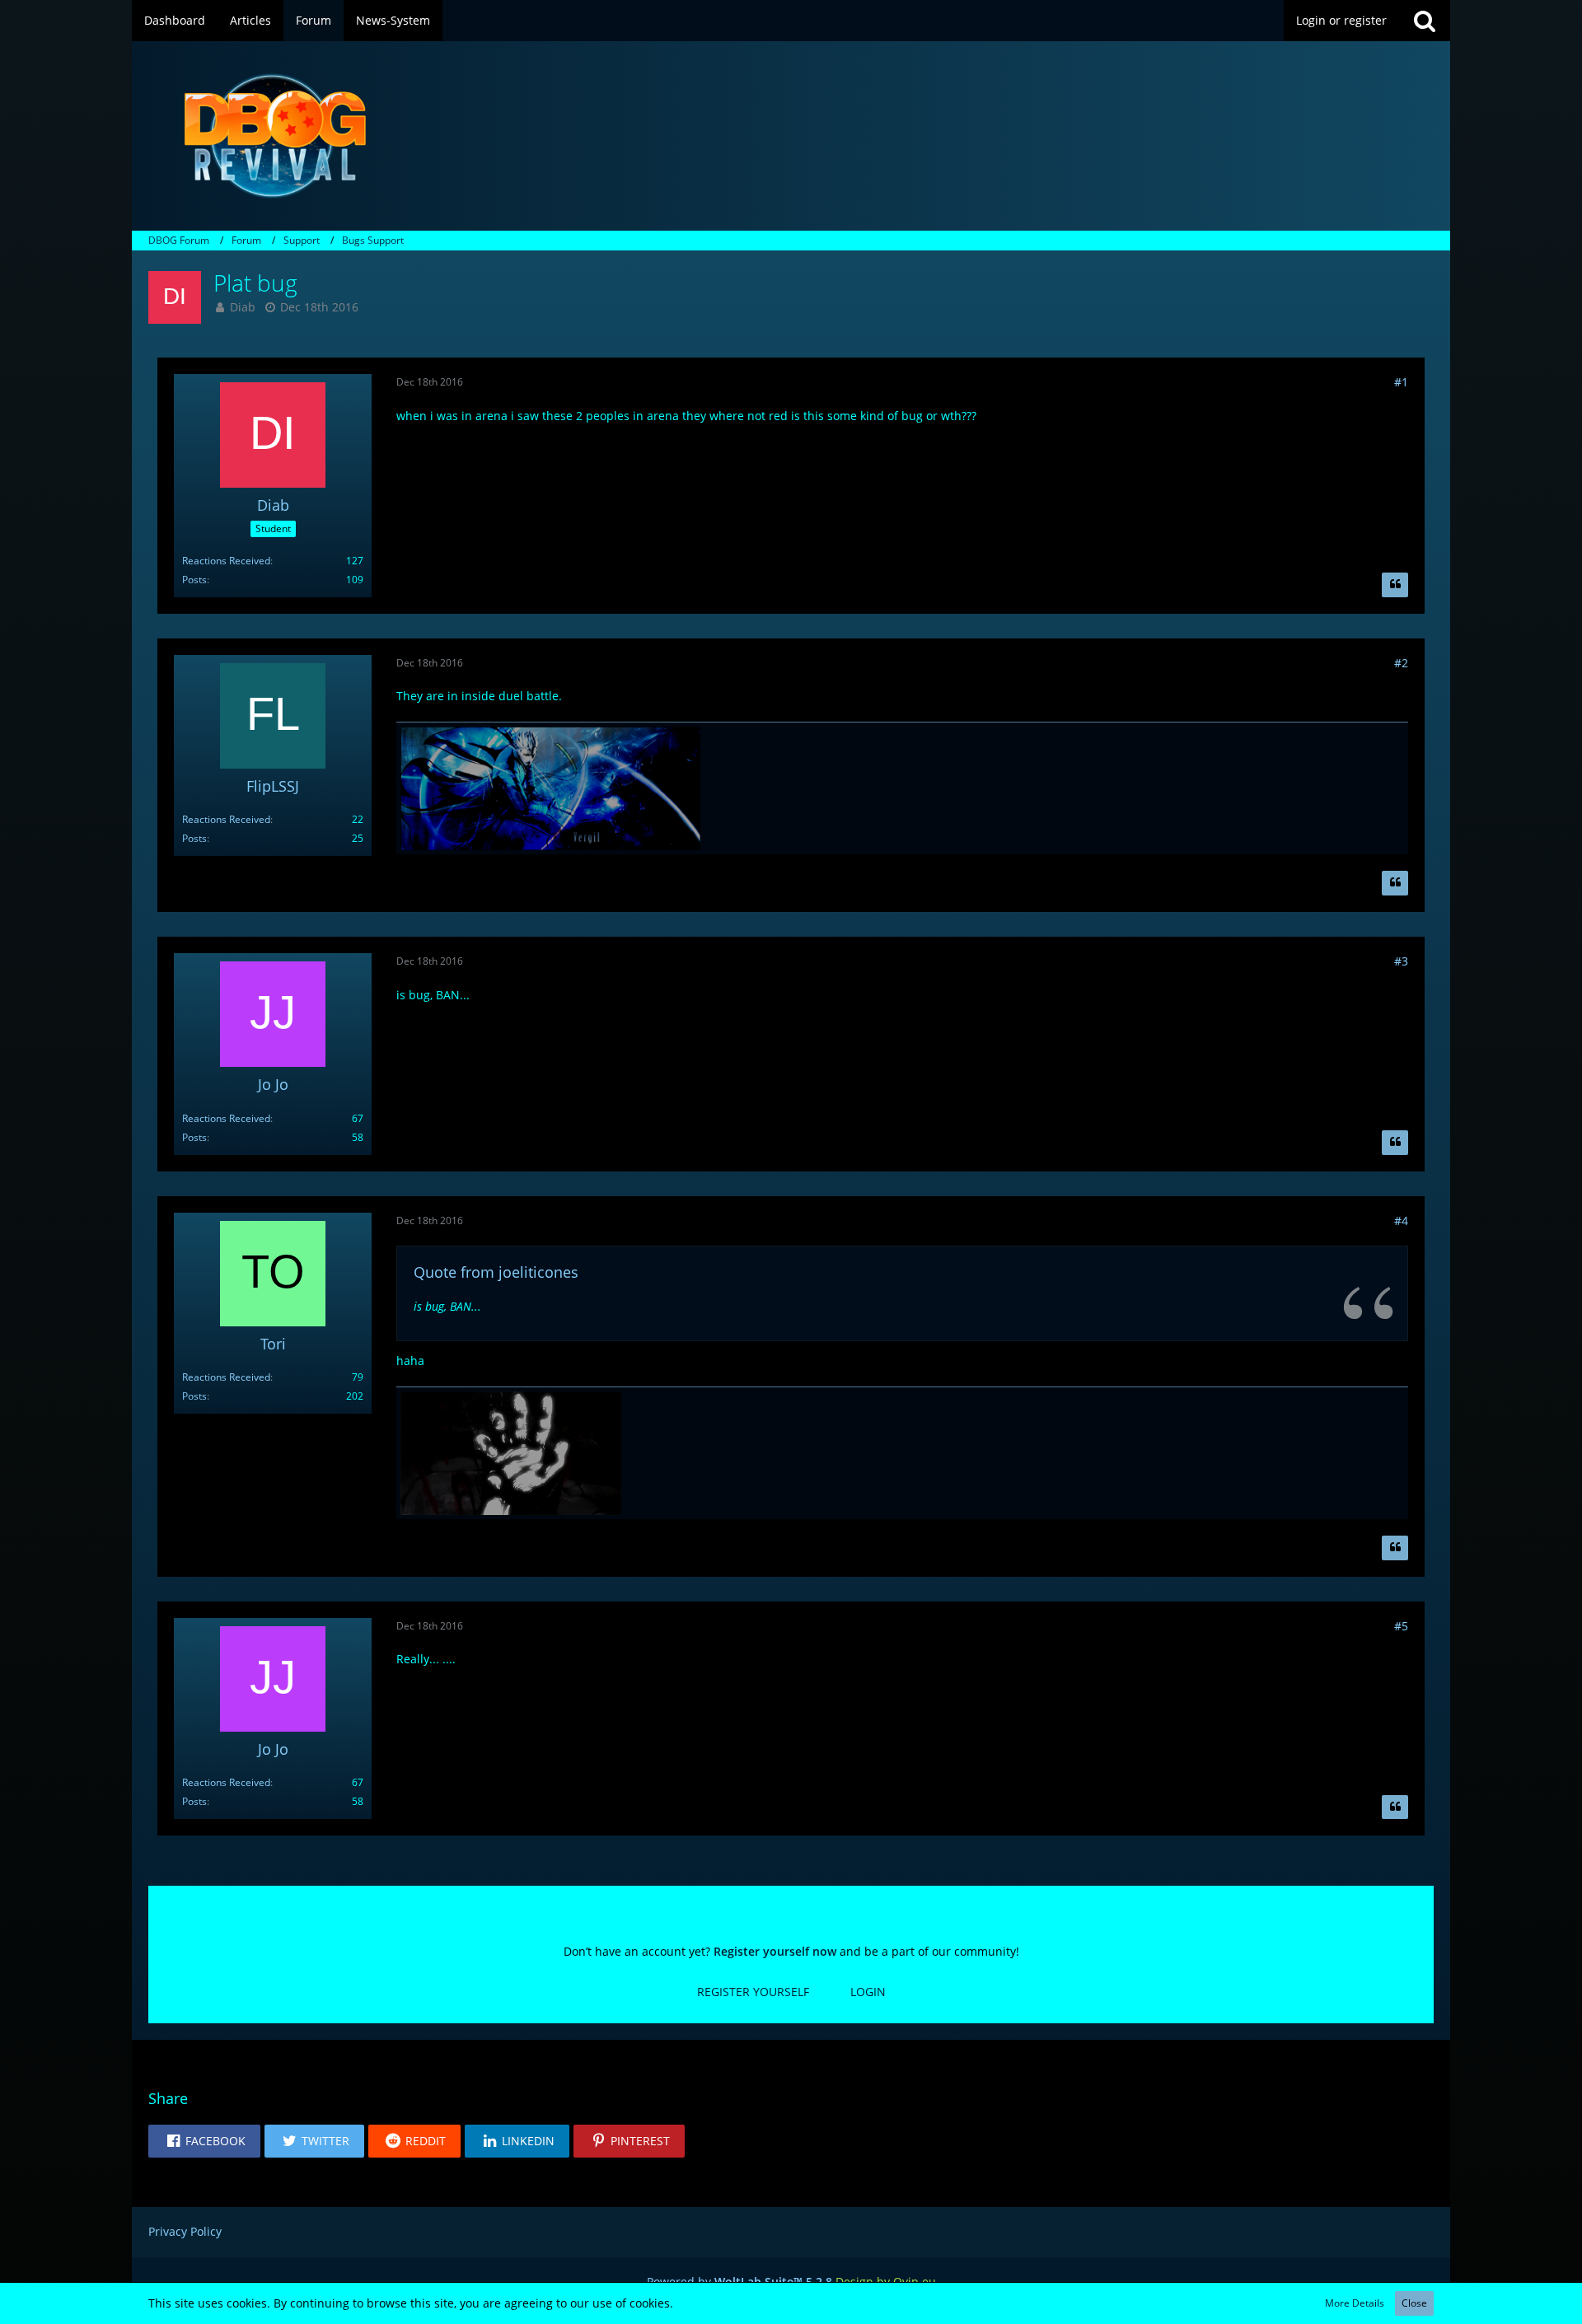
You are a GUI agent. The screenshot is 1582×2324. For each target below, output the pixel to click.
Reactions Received (226, 561)
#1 (1401, 382)
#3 (1401, 961)
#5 (1401, 1626)
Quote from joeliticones (496, 1272)
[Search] (1425, 21)
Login (868, 1992)
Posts (194, 580)
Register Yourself (753, 1992)
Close (1414, 2303)
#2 (1401, 663)
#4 (1401, 1220)
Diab (243, 307)
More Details (1355, 2303)
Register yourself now (775, 1951)
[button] (204, 2141)
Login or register (1341, 20)
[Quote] (1395, 585)
